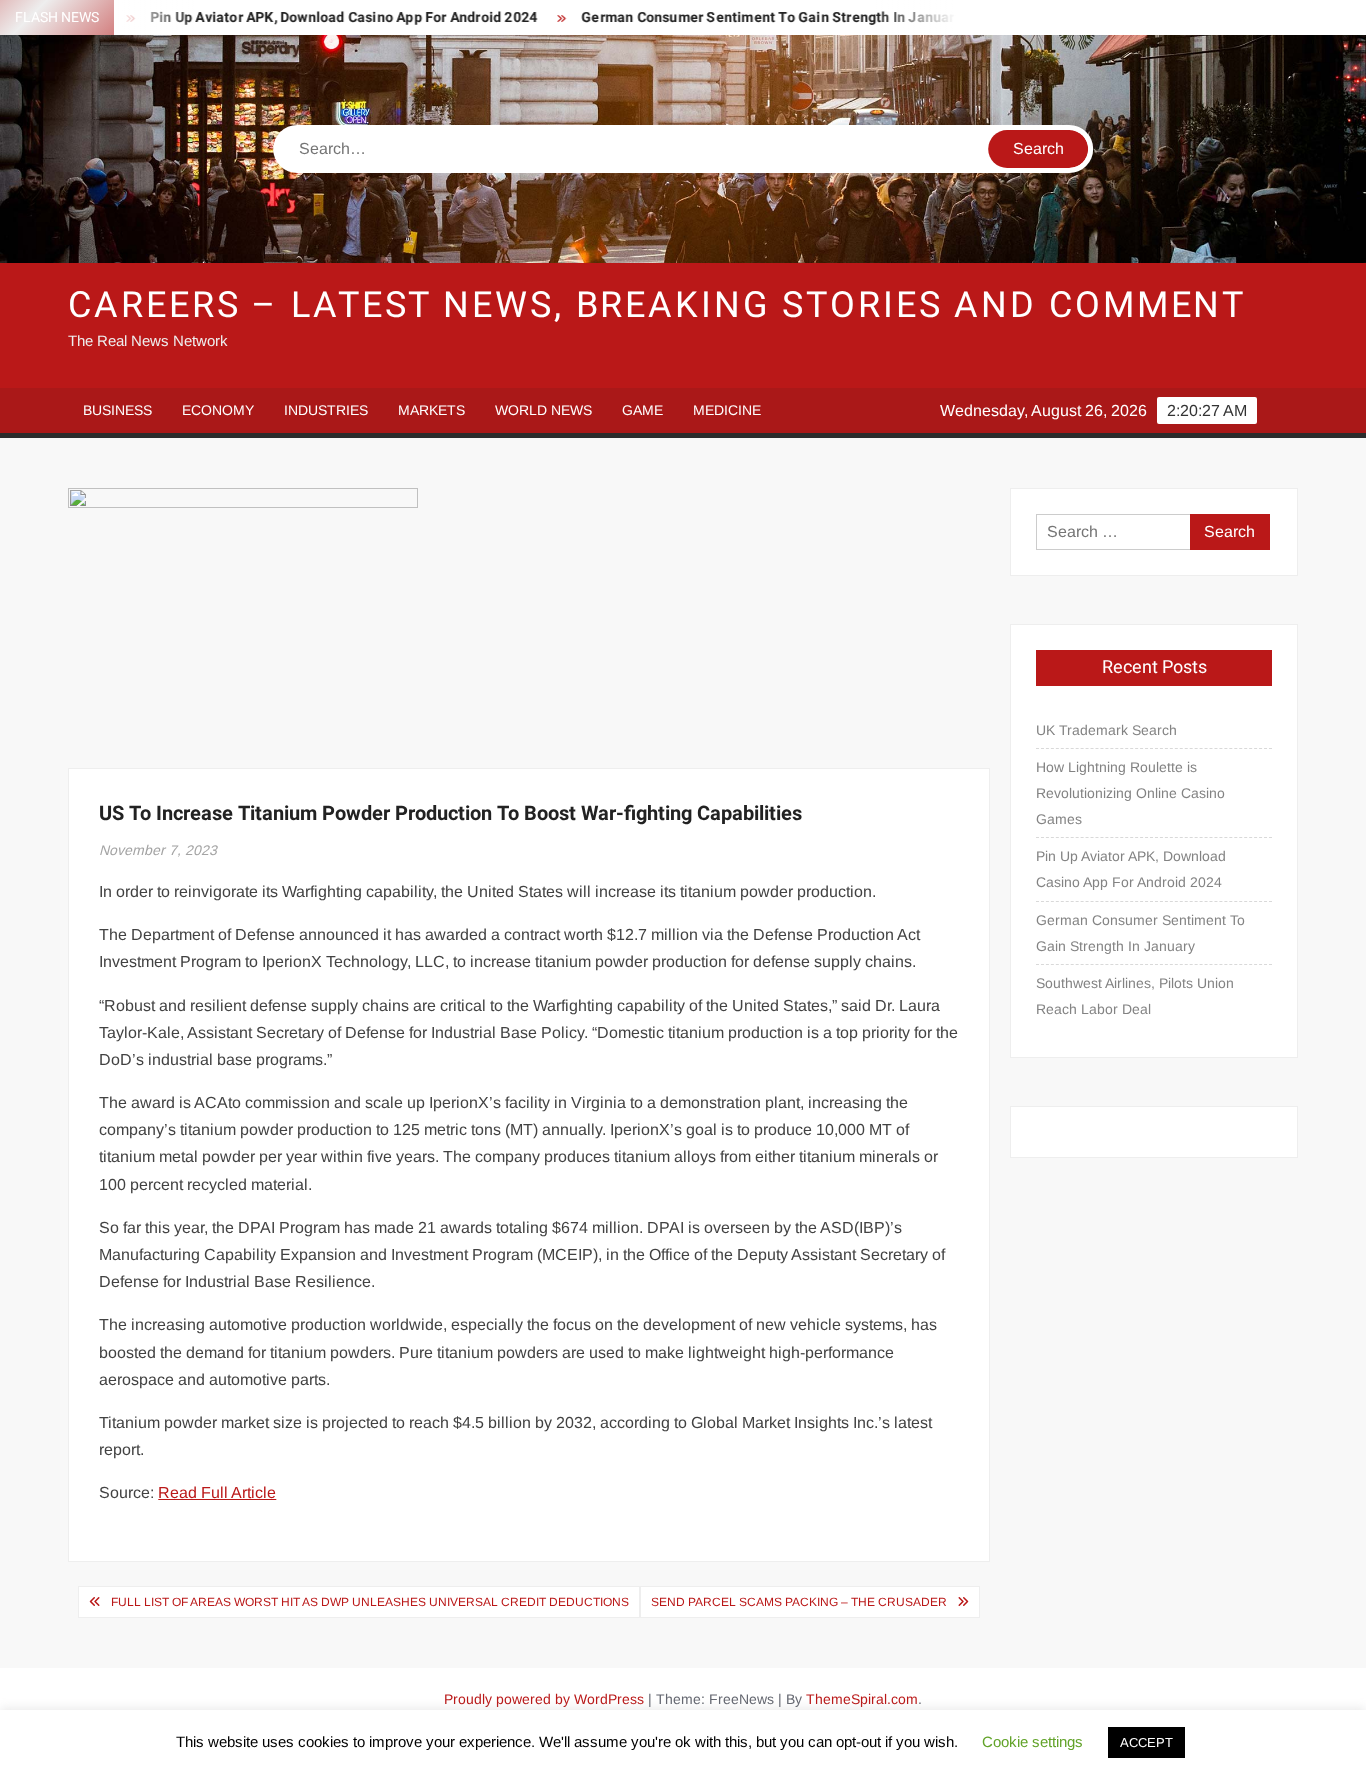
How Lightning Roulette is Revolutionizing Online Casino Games (1130, 793)
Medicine (727, 410)
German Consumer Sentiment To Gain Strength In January (734, 17)
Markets (431, 410)
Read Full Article (217, 1492)
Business (117, 410)
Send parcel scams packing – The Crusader (799, 1602)
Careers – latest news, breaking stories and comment (657, 305)
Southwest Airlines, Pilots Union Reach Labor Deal (1135, 996)
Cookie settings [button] (1032, 1741)
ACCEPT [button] (1146, 1742)
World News (543, 410)
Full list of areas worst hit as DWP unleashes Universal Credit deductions (370, 1602)
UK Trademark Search (1106, 730)
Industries (326, 410)
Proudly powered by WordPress (544, 1699)
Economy (218, 410)
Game (642, 410)
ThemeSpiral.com (862, 1699)
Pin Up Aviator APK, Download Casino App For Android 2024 (306, 17)
